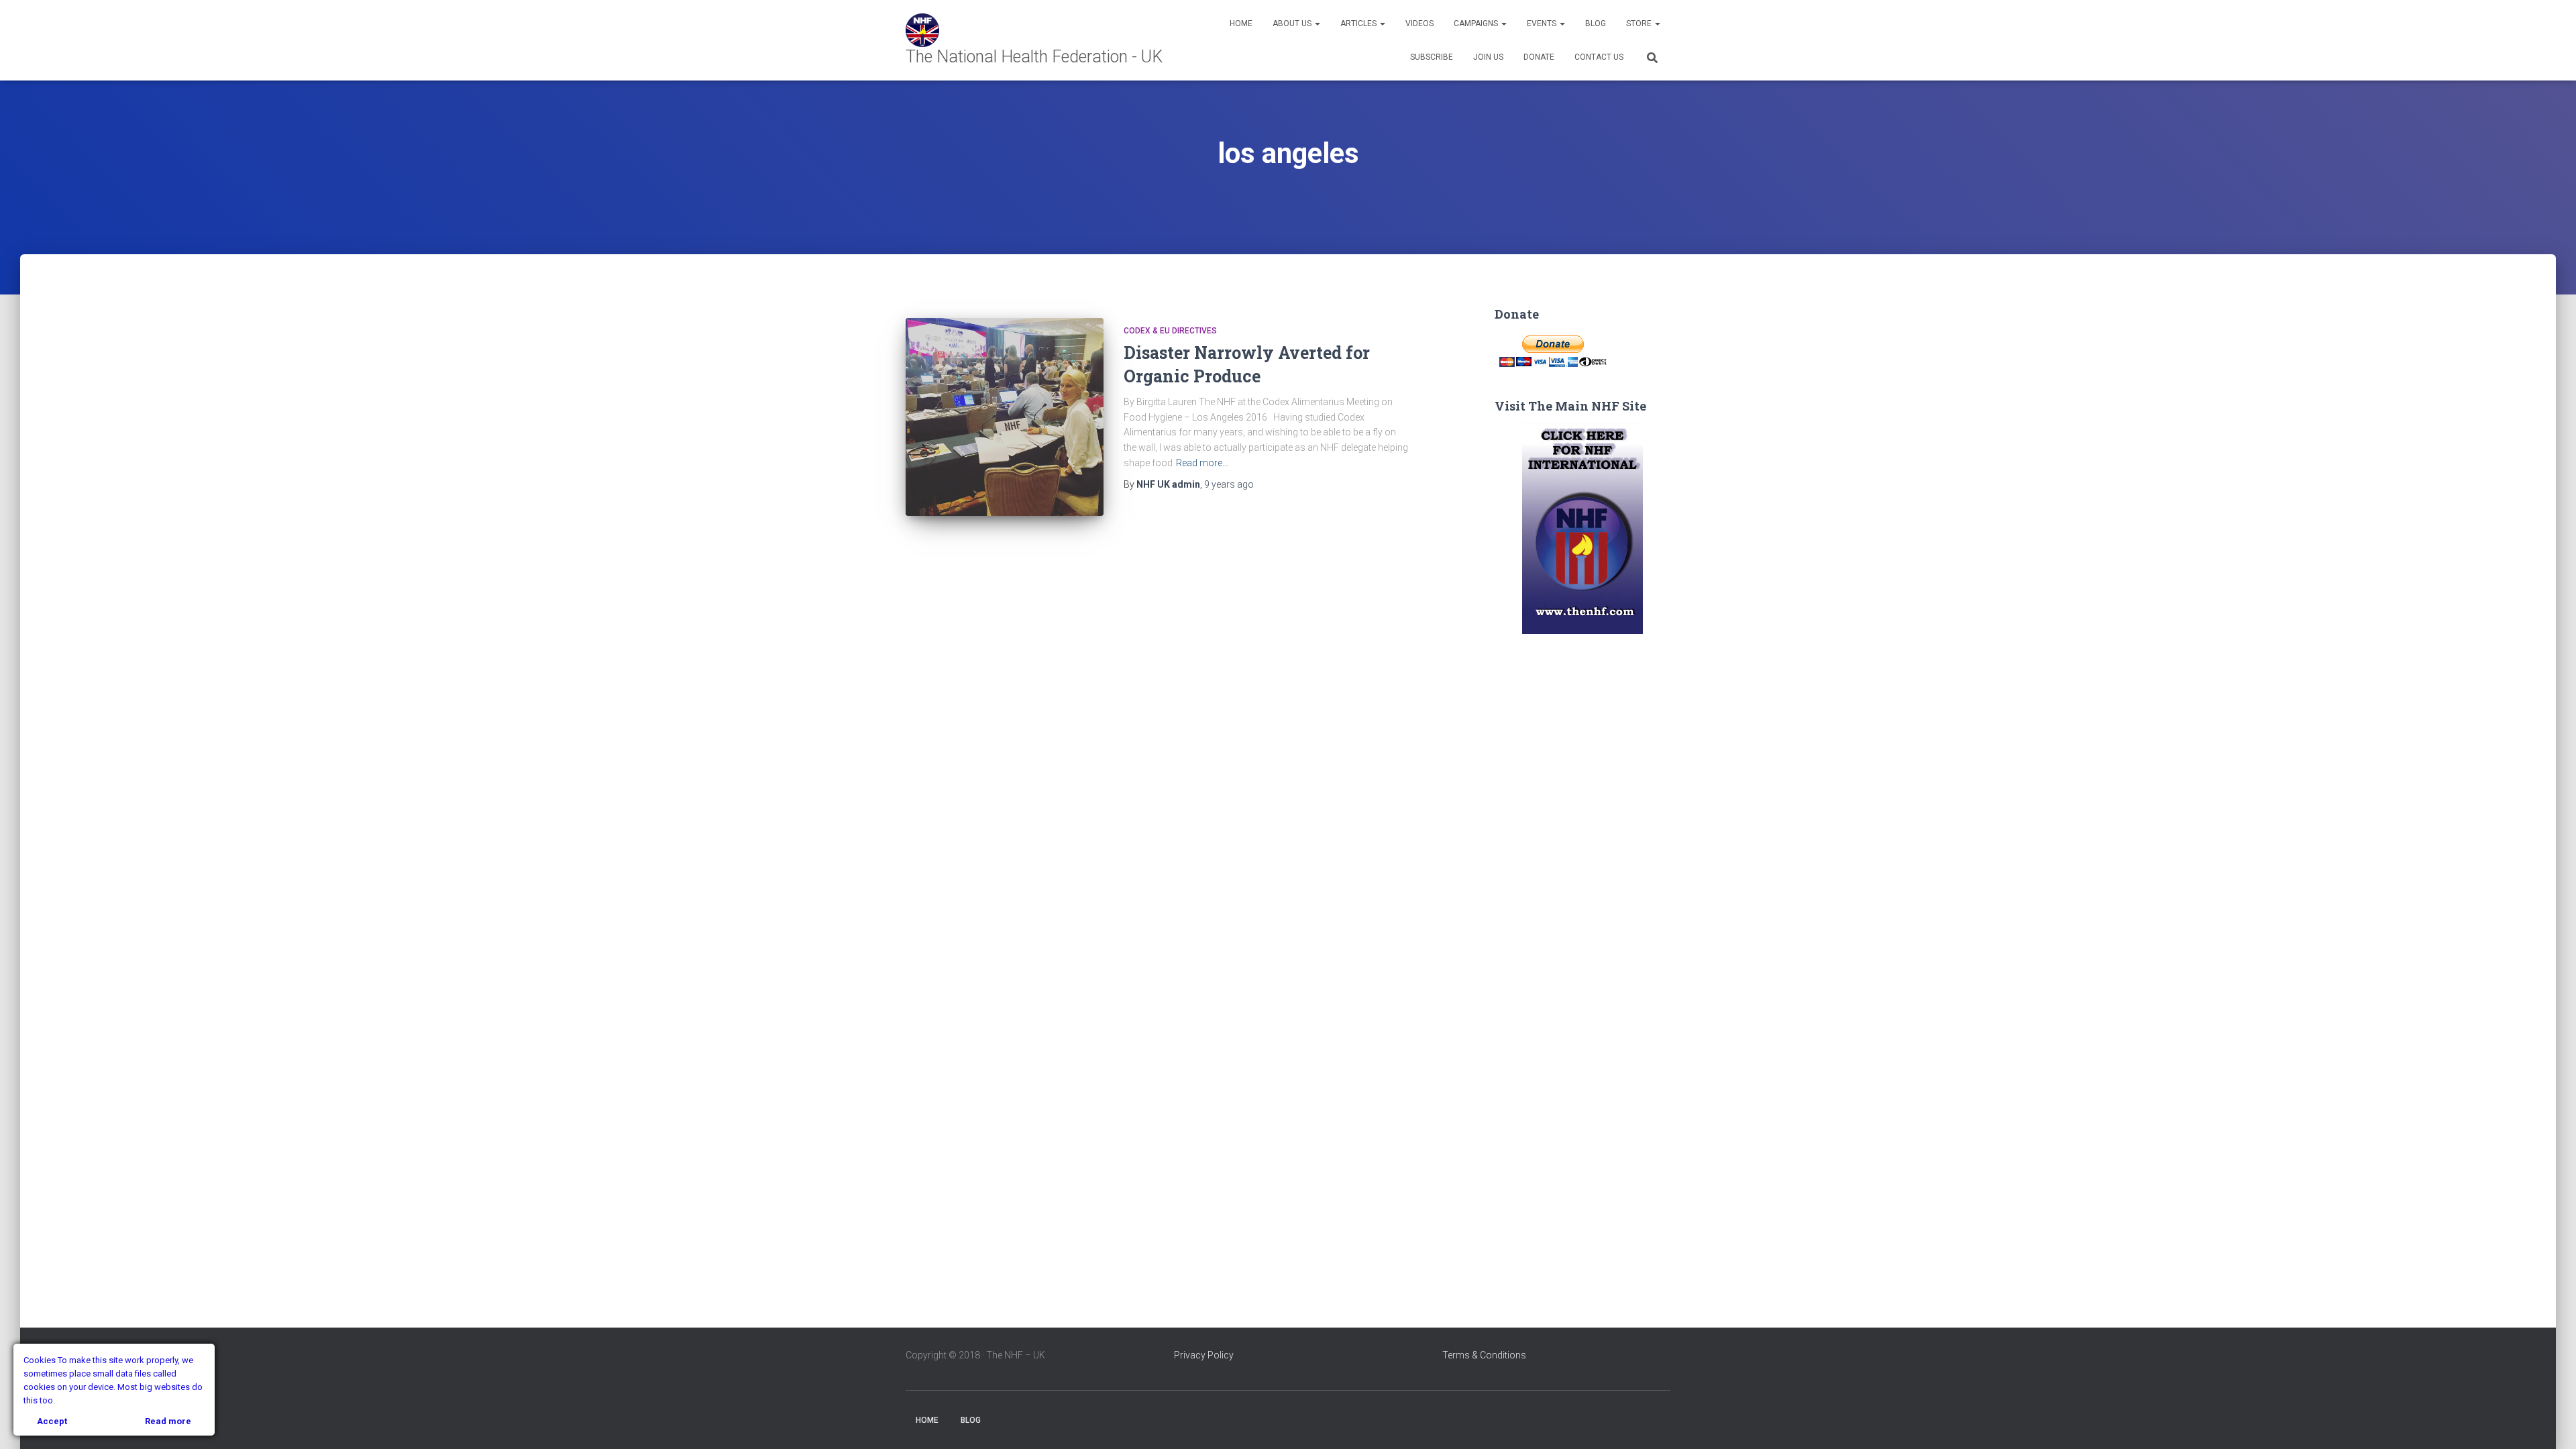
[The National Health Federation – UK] (1046, 40)
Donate (1539, 57)
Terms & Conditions (1484, 1355)
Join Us (1488, 57)
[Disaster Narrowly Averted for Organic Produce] (1005, 417)
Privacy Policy (1204, 1355)
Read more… (1202, 463)
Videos (1419, 23)
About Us (1293, 23)
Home (1241, 23)
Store (1640, 23)
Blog (1596, 23)
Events (1543, 23)
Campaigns (1477, 23)
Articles (1359, 23)
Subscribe (1432, 57)
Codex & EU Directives (1170, 331)
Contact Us (1599, 57)
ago (1229, 484)
